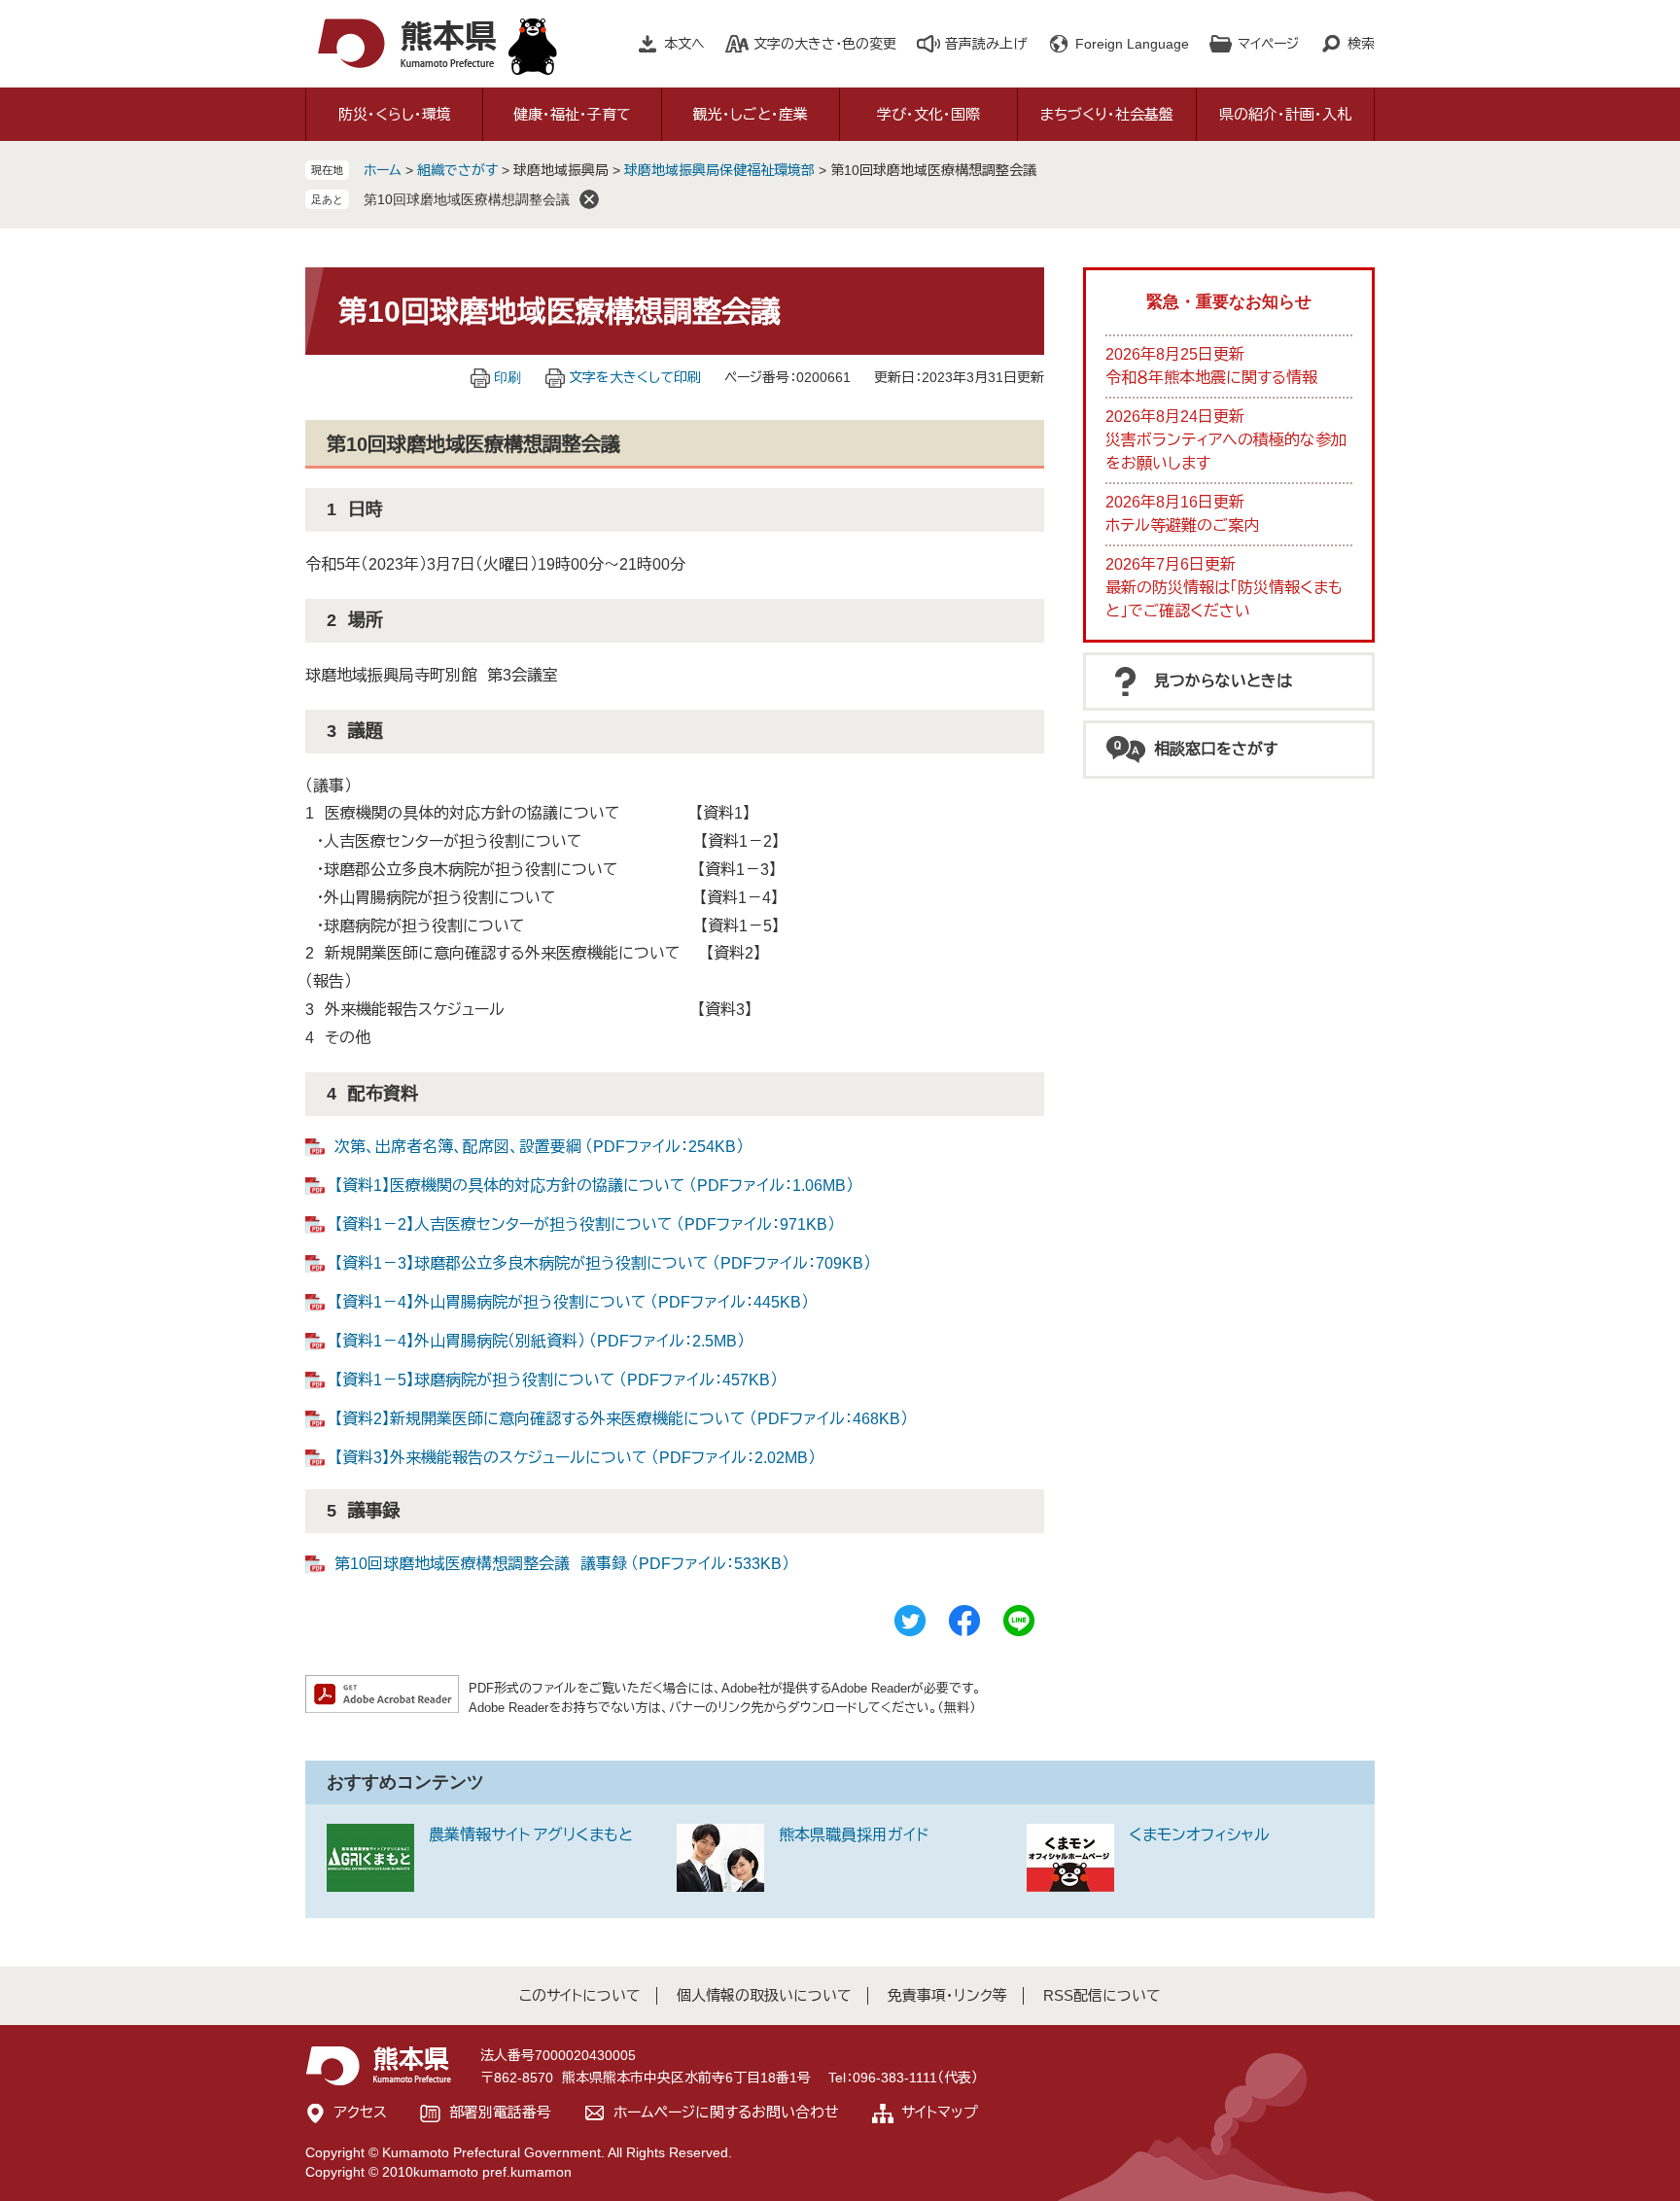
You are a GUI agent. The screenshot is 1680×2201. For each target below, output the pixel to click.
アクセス (361, 2112)
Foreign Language (1132, 44)
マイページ (1268, 44)
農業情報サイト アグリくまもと (531, 1835)
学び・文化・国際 (928, 114)
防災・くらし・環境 (395, 114)
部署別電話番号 (500, 2112)
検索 (1361, 44)
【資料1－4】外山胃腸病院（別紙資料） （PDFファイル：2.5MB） (540, 1341)
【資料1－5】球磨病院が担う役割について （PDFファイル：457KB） (556, 1380)
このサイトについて (580, 1995)
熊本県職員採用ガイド (854, 1835)
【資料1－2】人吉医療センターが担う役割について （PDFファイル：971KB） (585, 1224)
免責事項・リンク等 (947, 1995)
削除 (589, 199)
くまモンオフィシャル (1199, 1835)
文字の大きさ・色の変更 (825, 44)
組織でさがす (457, 170)
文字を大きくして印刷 (635, 377)
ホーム (383, 170)
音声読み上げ (986, 44)
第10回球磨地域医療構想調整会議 (467, 199)
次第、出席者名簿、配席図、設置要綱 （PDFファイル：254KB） (539, 1147)
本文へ (684, 44)
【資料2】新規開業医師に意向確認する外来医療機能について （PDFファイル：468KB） (621, 1419)
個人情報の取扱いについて (764, 1995)
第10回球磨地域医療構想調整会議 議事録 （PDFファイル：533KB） (562, 1564)
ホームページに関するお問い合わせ (726, 2112)
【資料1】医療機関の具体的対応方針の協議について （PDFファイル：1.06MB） (594, 1186)
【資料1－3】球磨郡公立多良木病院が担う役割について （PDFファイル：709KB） (603, 1263)
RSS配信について (1102, 1995)
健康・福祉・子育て (572, 114)
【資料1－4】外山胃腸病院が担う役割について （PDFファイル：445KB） (572, 1302)
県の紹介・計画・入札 (1285, 114)
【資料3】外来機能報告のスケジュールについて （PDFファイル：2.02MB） (575, 1458)
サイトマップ (940, 2112)
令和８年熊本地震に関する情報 (1211, 378)
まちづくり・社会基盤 (1107, 114)
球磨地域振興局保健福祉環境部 (719, 170)
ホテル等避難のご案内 (1182, 525)
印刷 (507, 377)
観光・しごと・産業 (751, 114)
